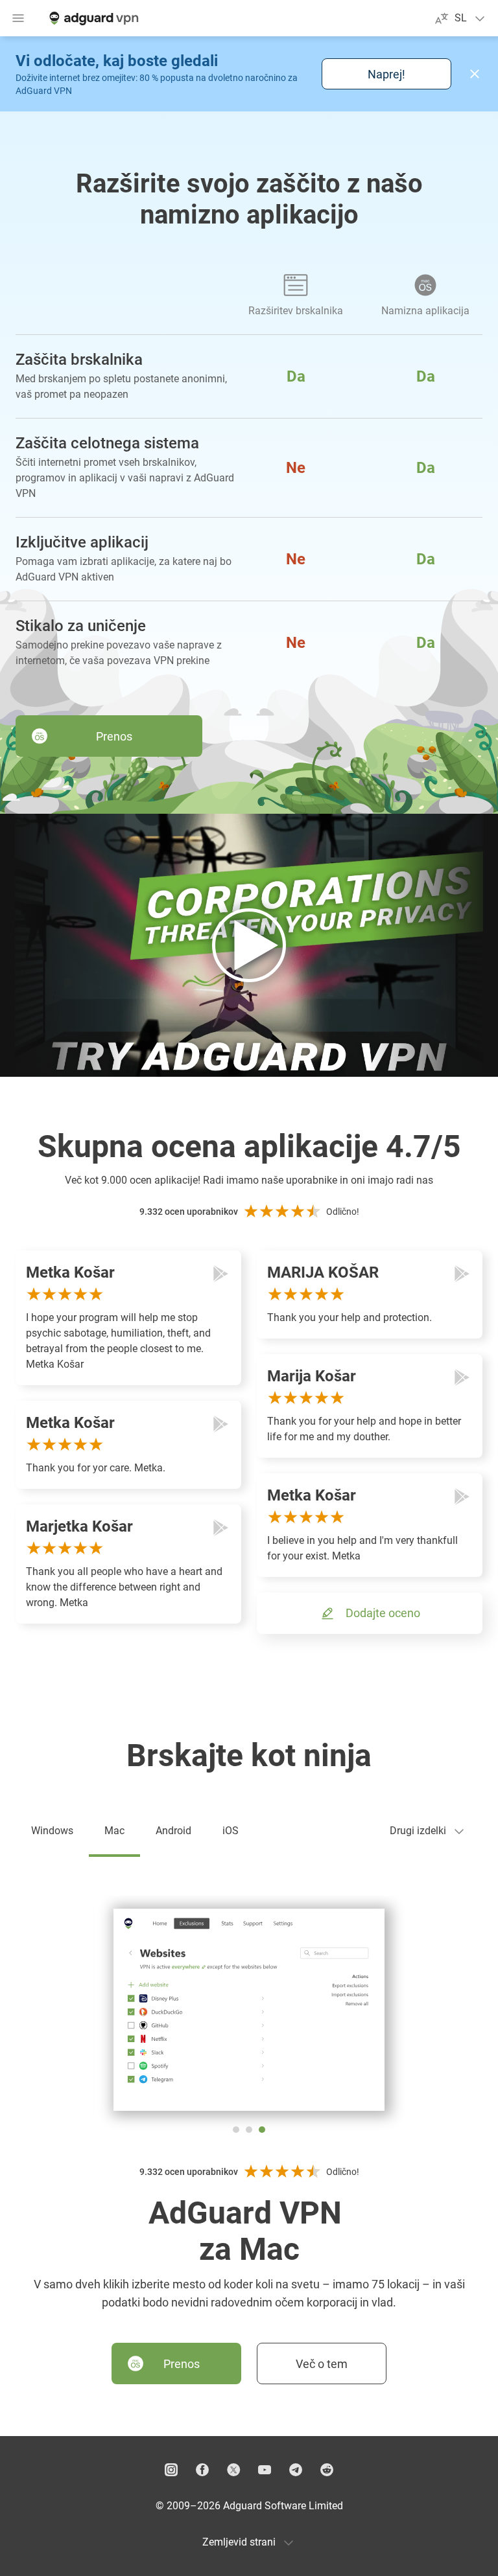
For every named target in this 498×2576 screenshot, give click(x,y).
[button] (475, 74)
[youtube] (265, 2470)
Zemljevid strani (239, 2542)
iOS (231, 1831)
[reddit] (327, 2470)
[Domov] (93, 18)
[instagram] (171, 2470)
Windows (52, 1831)
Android (173, 1831)
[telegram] (296, 2470)
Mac (114, 1831)
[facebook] (202, 2470)
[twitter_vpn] (233, 2470)
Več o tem (322, 2364)
